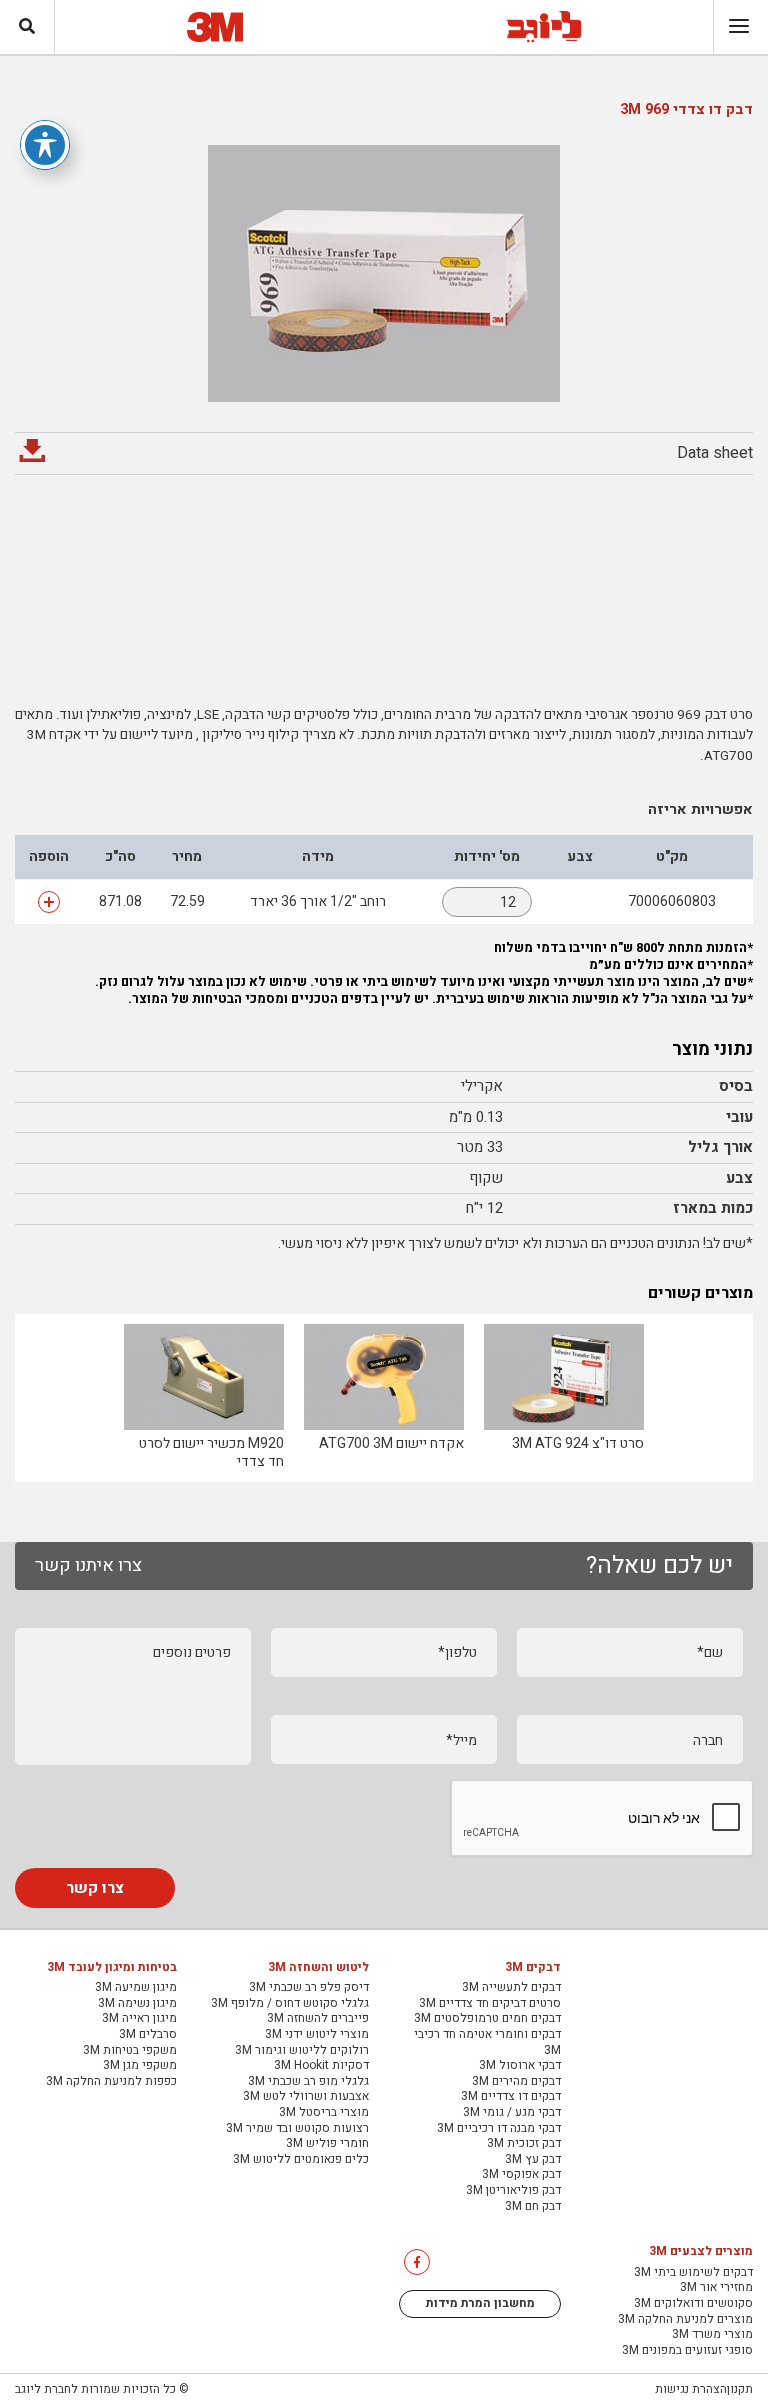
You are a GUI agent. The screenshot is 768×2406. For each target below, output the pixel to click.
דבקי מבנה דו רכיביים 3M (499, 2129)
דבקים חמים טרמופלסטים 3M (487, 2019)
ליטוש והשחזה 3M (318, 1968)
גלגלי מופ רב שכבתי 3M (308, 2082)
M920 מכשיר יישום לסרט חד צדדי (211, 1452)
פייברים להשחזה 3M (318, 2019)
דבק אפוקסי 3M (521, 2175)
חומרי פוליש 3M (327, 2144)
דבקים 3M (533, 1968)
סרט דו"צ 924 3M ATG (578, 1443)
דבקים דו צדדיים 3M (511, 2097)
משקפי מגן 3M (140, 2066)
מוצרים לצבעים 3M (701, 2252)
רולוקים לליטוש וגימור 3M (302, 2051)
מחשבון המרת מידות (480, 2303)
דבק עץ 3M (533, 2160)
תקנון (740, 2389)
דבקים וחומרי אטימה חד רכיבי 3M (487, 2042)
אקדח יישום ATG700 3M (391, 1443)
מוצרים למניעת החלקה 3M (685, 2320)
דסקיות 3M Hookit (321, 2066)
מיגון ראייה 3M (139, 2019)
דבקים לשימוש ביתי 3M (693, 2273)
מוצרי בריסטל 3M (324, 2113)
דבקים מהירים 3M (516, 2082)
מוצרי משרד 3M (712, 2335)
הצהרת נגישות (691, 2389)
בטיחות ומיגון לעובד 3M (112, 1968)
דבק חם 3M (533, 2207)
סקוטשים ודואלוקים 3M (693, 2304)
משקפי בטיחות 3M (130, 2051)
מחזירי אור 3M (716, 2288)
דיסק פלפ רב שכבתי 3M (309, 1988)
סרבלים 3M (148, 2035)
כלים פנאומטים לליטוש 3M (301, 2160)
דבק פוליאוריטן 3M (513, 2191)
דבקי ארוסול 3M (520, 2066)
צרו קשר (95, 1888)
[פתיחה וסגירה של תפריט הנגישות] (45, 145)
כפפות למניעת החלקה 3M (111, 2082)
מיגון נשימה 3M (137, 2004)
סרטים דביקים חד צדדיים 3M (490, 2004)
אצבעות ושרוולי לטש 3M (306, 2097)
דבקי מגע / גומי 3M (512, 2113)
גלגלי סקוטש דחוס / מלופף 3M (290, 2004)
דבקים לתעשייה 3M (511, 1988)
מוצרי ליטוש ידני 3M (317, 2035)
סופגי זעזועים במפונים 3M (687, 2351)
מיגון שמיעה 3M (136, 1988)
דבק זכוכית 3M (524, 2144)
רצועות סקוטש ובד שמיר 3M (297, 2129)
